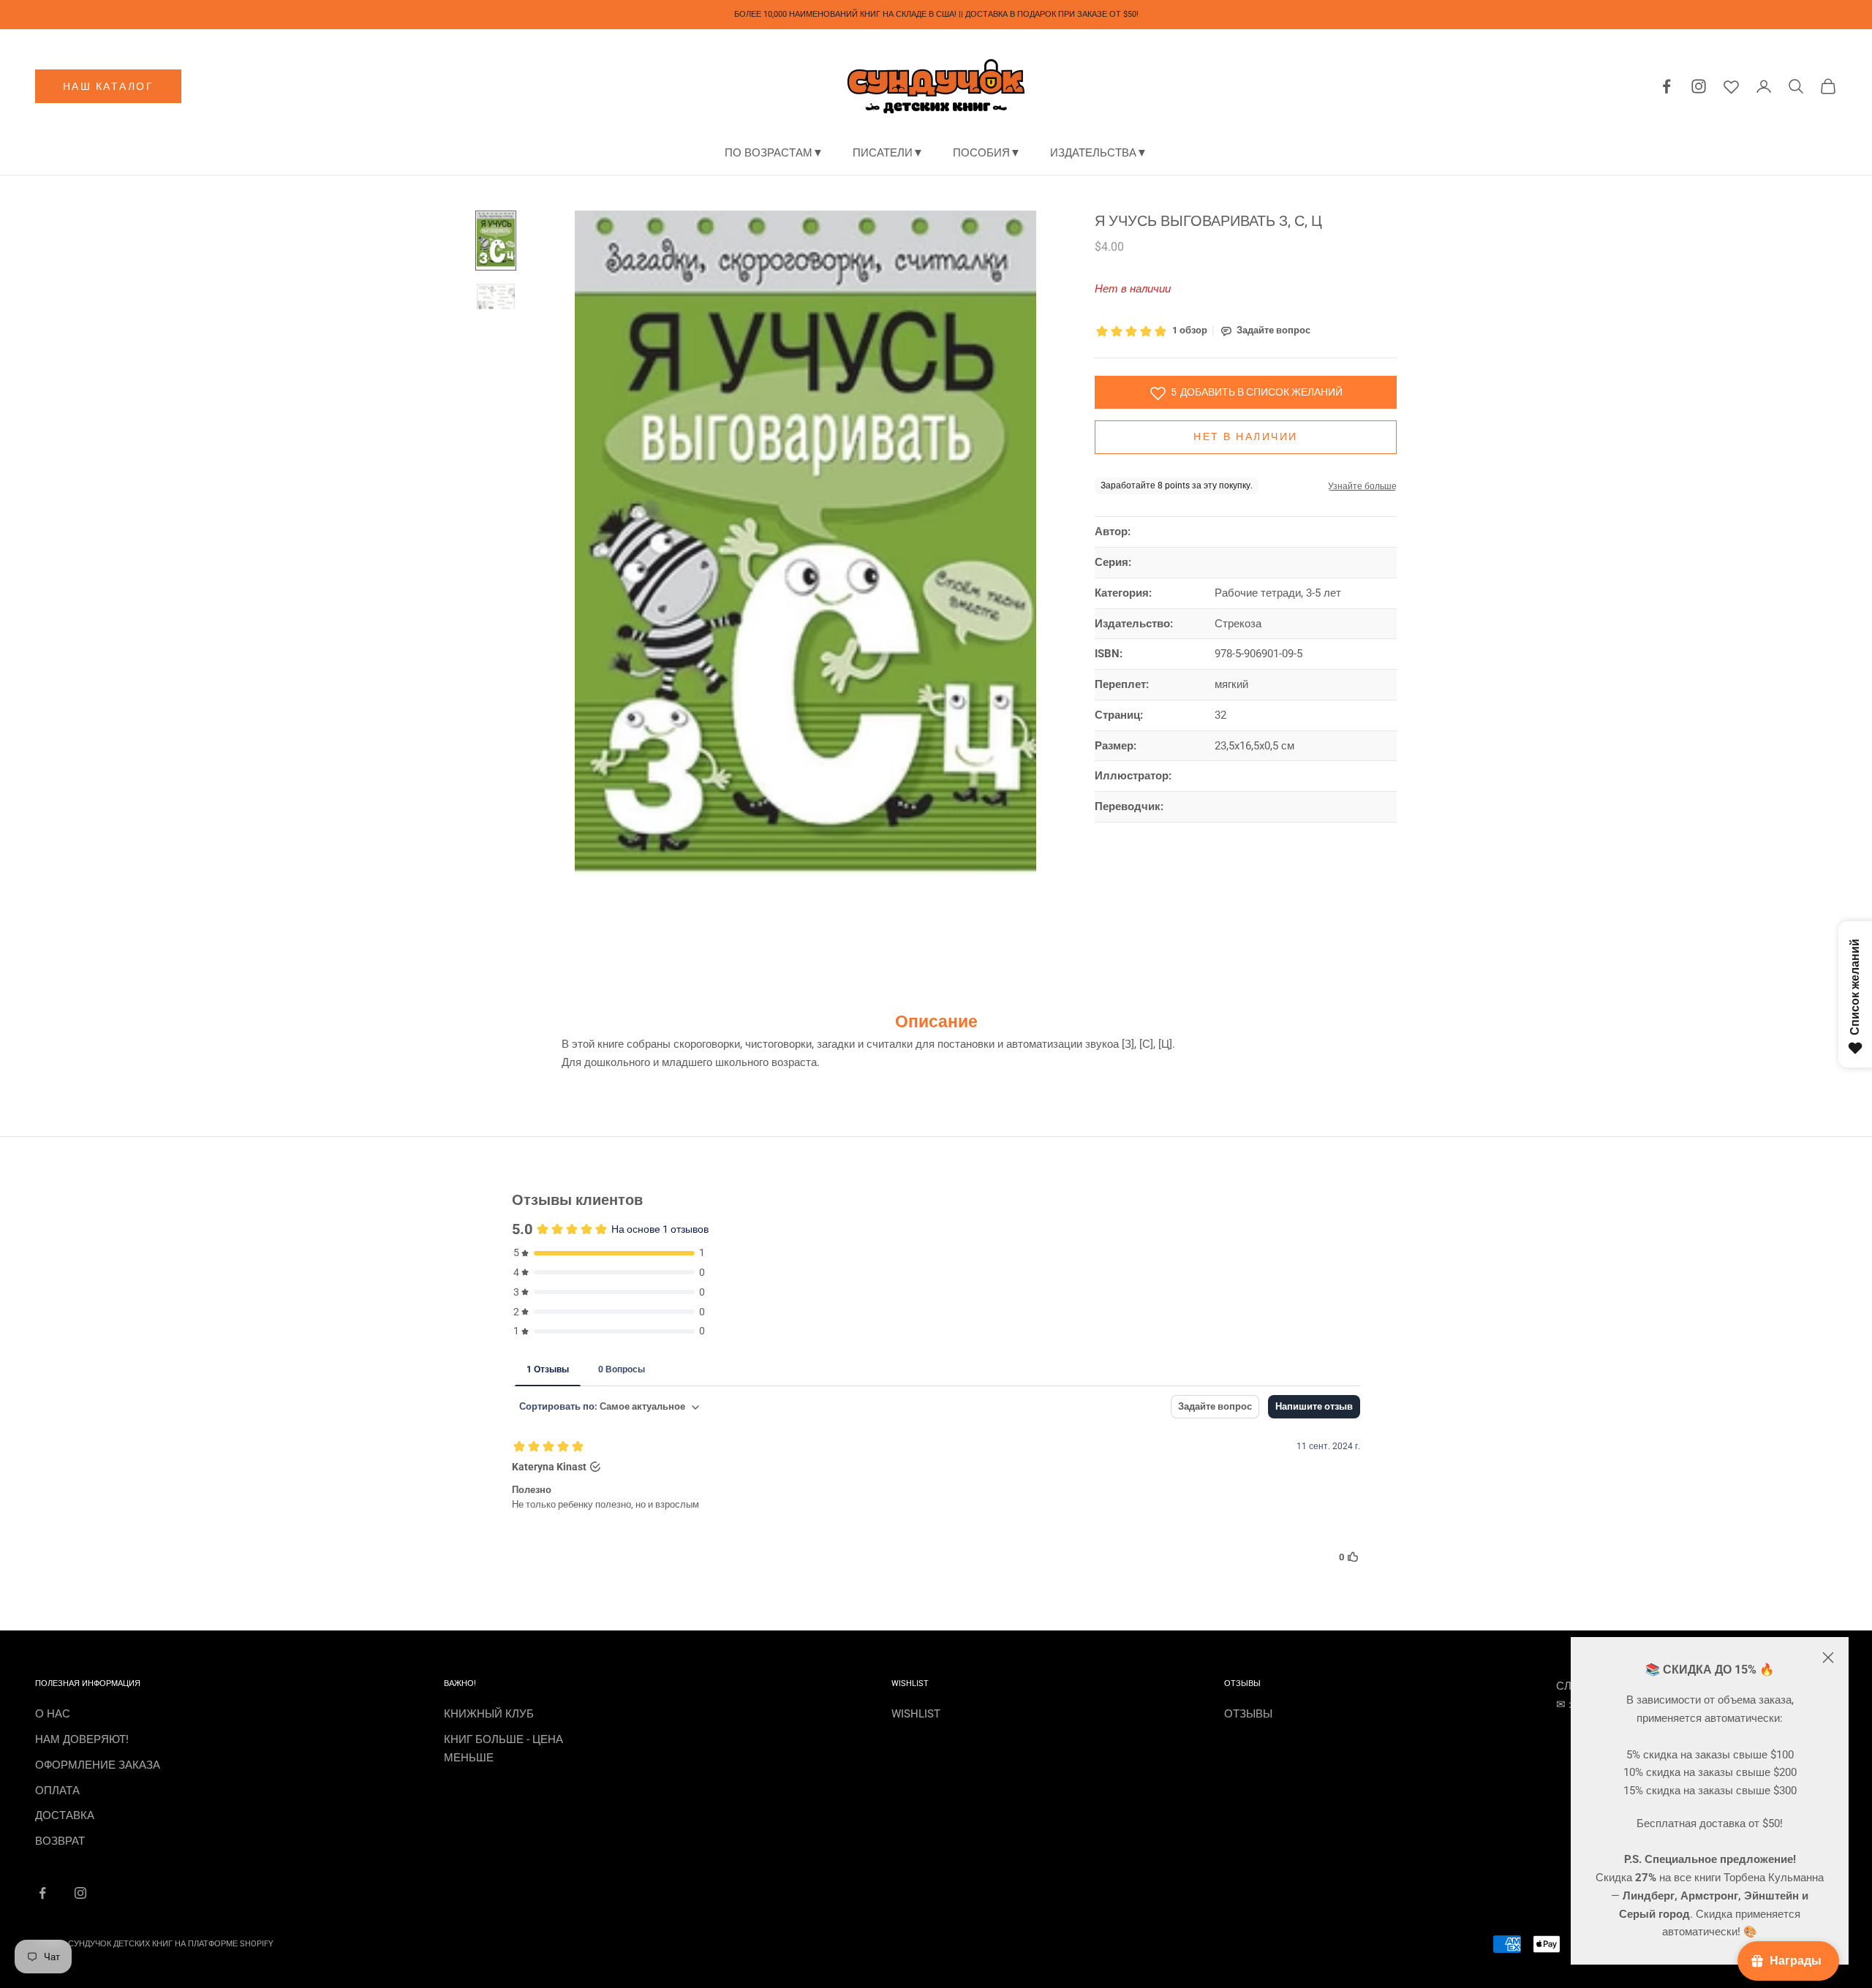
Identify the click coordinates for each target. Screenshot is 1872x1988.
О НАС (53, 1714)
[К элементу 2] (496, 296)
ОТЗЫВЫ (1248, 1714)
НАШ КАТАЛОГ (109, 86)
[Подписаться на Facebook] (42, 1893)
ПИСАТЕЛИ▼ (888, 153)
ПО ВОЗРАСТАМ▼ (774, 153)
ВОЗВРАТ (60, 1841)
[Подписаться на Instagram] (80, 1893)
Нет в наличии (1246, 437)
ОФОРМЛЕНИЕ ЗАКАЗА (98, 1765)
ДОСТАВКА (65, 1815)
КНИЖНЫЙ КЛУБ (489, 1714)
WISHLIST (916, 1714)
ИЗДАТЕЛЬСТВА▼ (1099, 153)
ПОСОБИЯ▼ (987, 153)
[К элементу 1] (496, 241)
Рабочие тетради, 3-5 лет (1278, 594)
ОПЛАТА (57, 1791)
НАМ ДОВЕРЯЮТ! (82, 1739)
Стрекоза (1238, 624)
